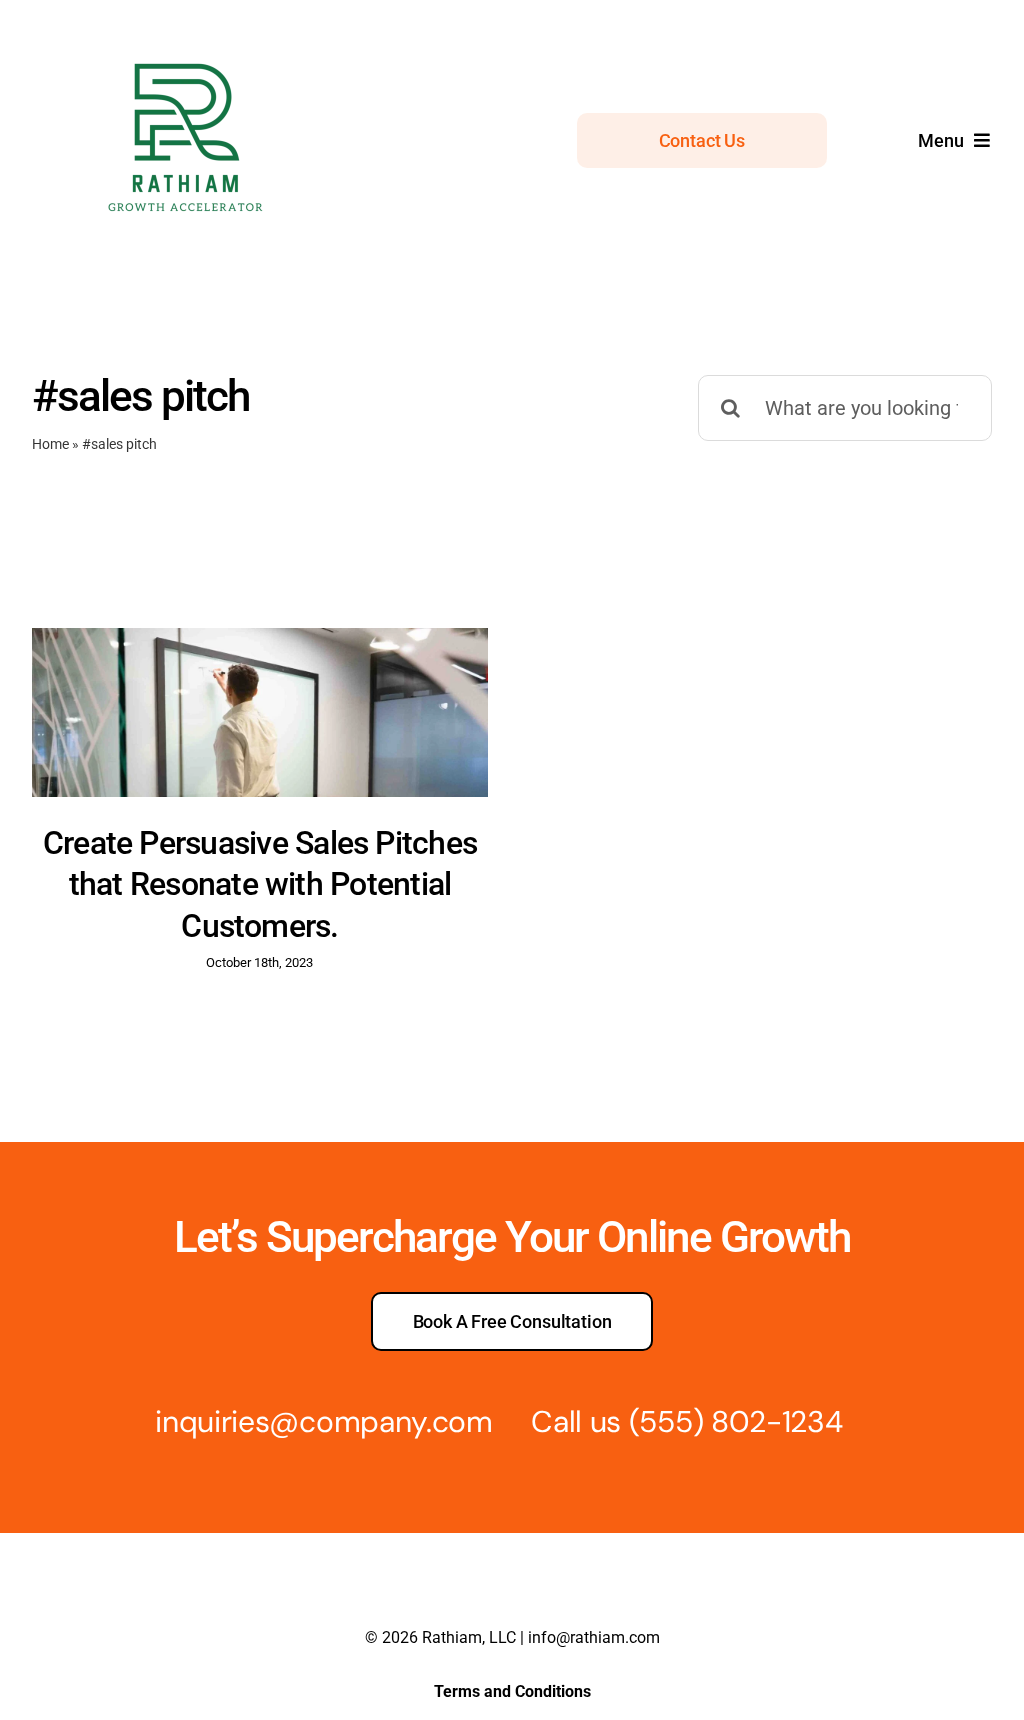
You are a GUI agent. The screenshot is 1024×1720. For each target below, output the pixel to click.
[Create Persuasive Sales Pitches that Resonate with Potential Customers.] (260, 712)
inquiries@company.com (324, 1421)
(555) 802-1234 (736, 1421)
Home (50, 444)
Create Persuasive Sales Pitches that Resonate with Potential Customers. (260, 884)
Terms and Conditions (512, 1691)
